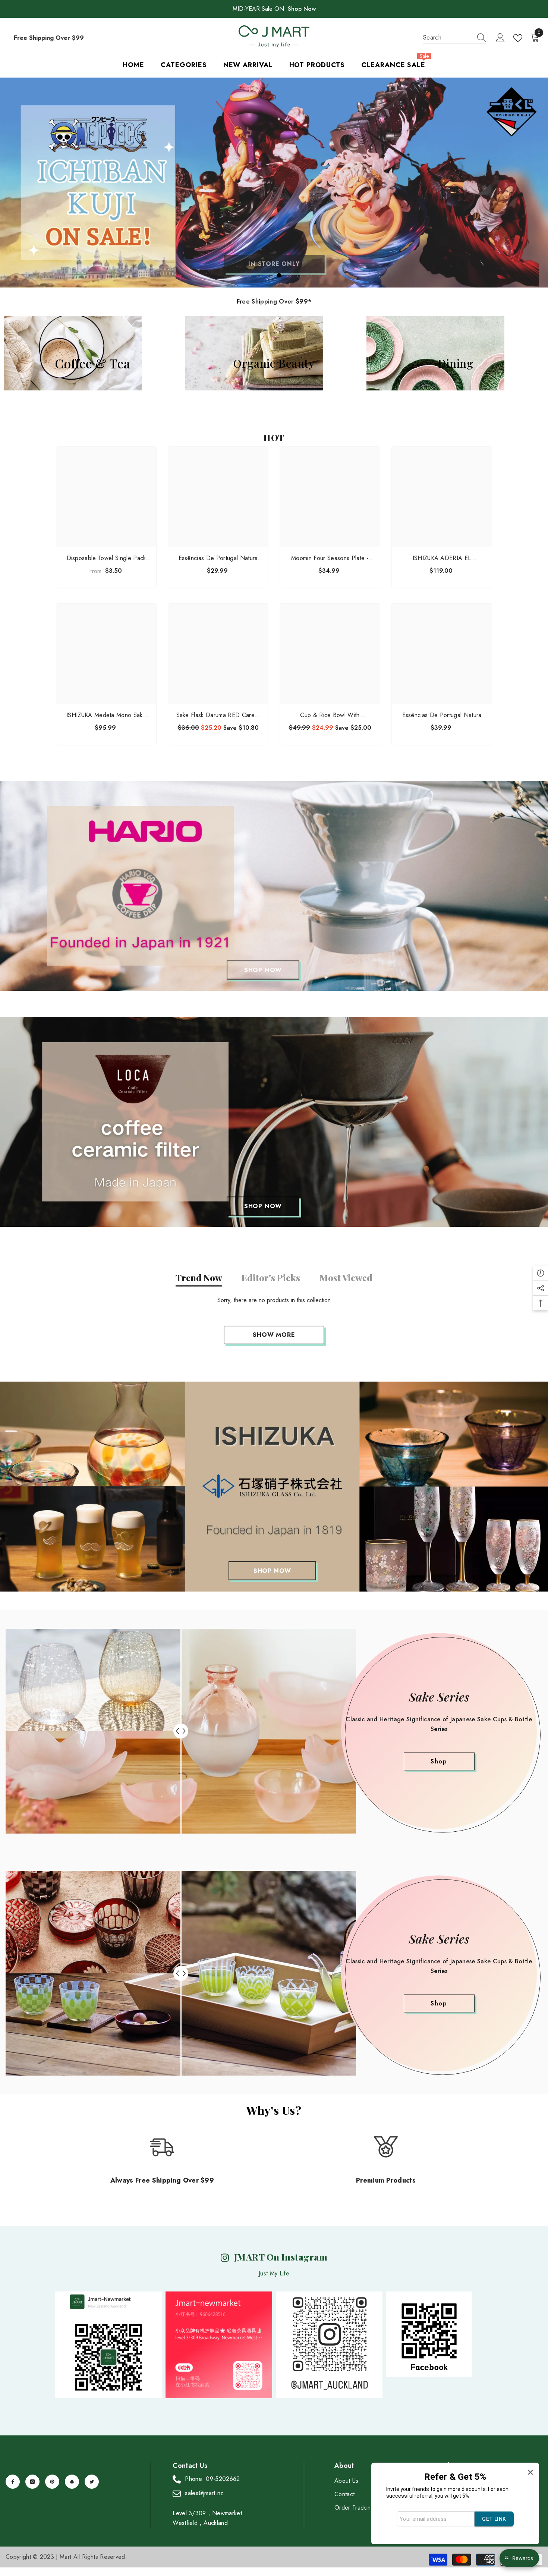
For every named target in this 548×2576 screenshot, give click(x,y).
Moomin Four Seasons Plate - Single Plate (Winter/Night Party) (330, 558)
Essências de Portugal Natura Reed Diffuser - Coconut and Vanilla (218, 558)
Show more (274, 1335)
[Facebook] (13, 2482)
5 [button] (279, 275)
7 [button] (299, 275)
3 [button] (259, 275)
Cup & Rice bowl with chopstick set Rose (330, 715)
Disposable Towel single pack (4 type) (106, 558)
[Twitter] (92, 2482)
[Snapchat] (72, 2482)
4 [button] (269, 275)
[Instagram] (32, 2482)
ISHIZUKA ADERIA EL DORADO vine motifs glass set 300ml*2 (442, 558)
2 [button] (249, 275)
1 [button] (239, 275)
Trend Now (199, 1278)
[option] (274, 183)
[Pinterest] (52, 2482)
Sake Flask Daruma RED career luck (218, 715)
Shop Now (302, 9)
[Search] (455, 38)
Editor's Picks (271, 1278)
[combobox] (448, 38)
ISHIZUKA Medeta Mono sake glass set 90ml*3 (106, 715)
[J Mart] (274, 886)
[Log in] (500, 38)
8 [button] (309, 275)
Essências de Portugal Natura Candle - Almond (442, 715)
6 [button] (289, 275)
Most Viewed (346, 1278)
